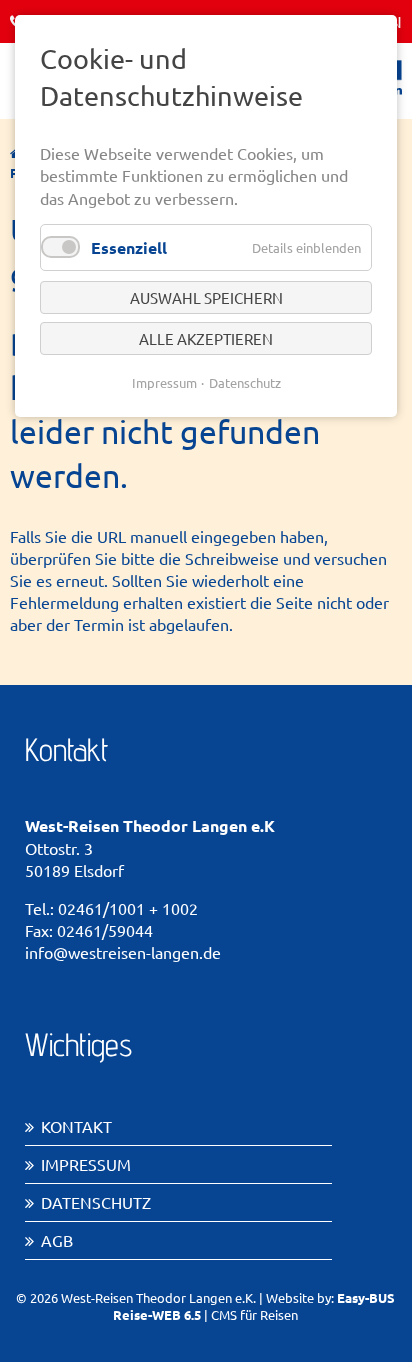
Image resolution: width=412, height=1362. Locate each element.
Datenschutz (96, 1202)
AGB (57, 1240)
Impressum (86, 1164)
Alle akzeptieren (206, 338)
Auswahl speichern (206, 297)
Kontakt (76, 1126)
